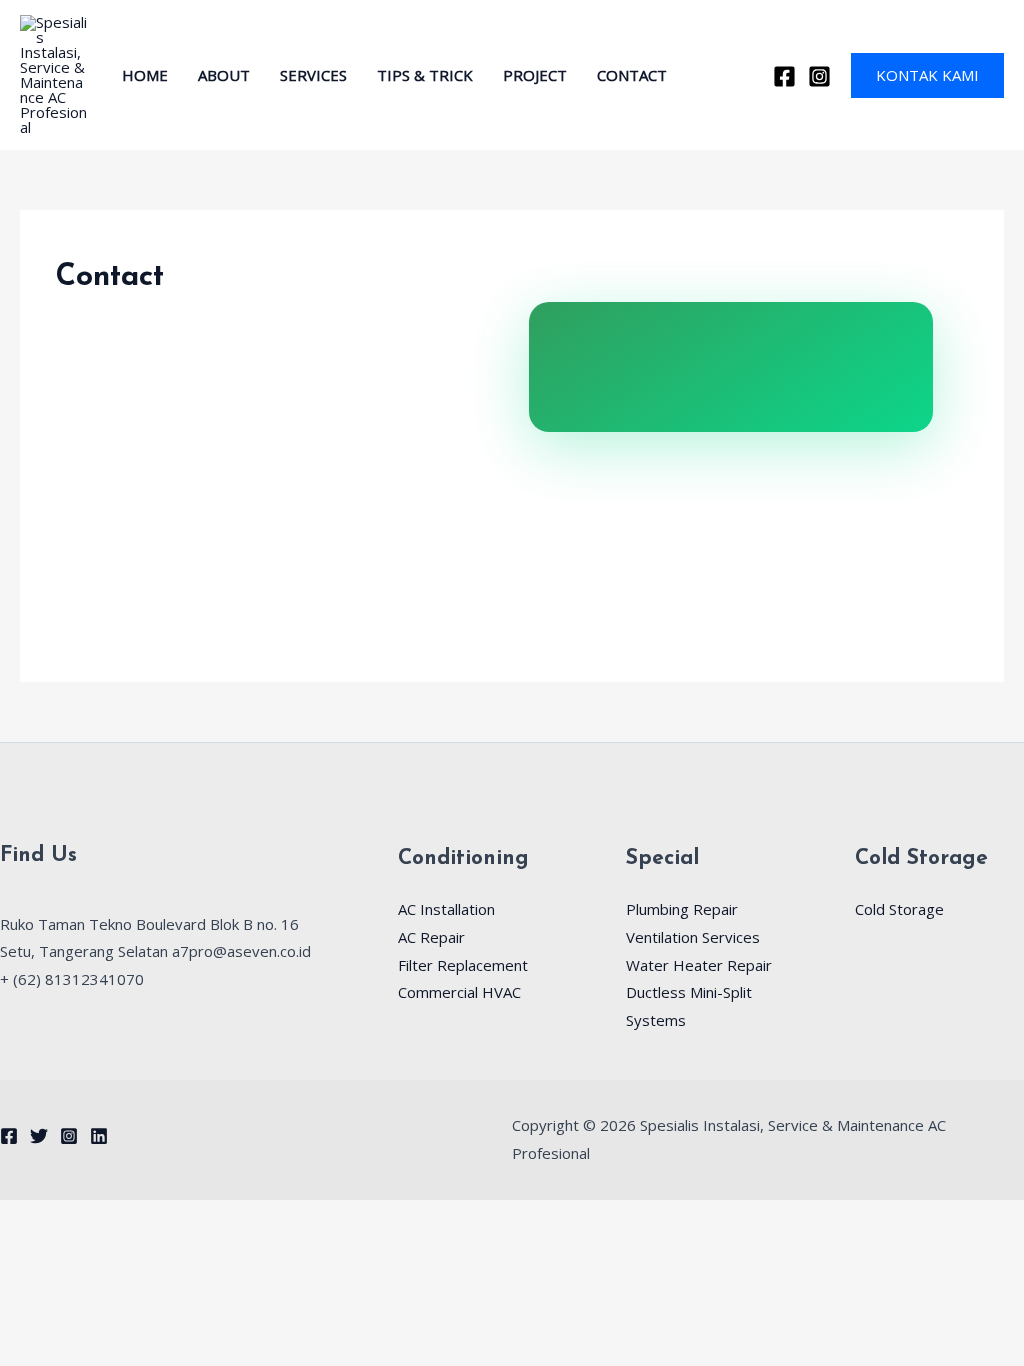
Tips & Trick (425, 75)
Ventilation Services (693, 937)
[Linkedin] (99, 1136)
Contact (632, 75)
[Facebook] (784, 76)
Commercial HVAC (459, 992)
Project (535, 75)
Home (145, 75)
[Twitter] (39, 1136)
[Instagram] (819, 76)
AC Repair (431, 937)
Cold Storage (899, 909)
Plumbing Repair (682, 909)
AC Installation (446, 909)
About (224, 75)
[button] (927, 75)
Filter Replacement (463, 965)
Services (313, 75)
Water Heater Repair (699, 965)
